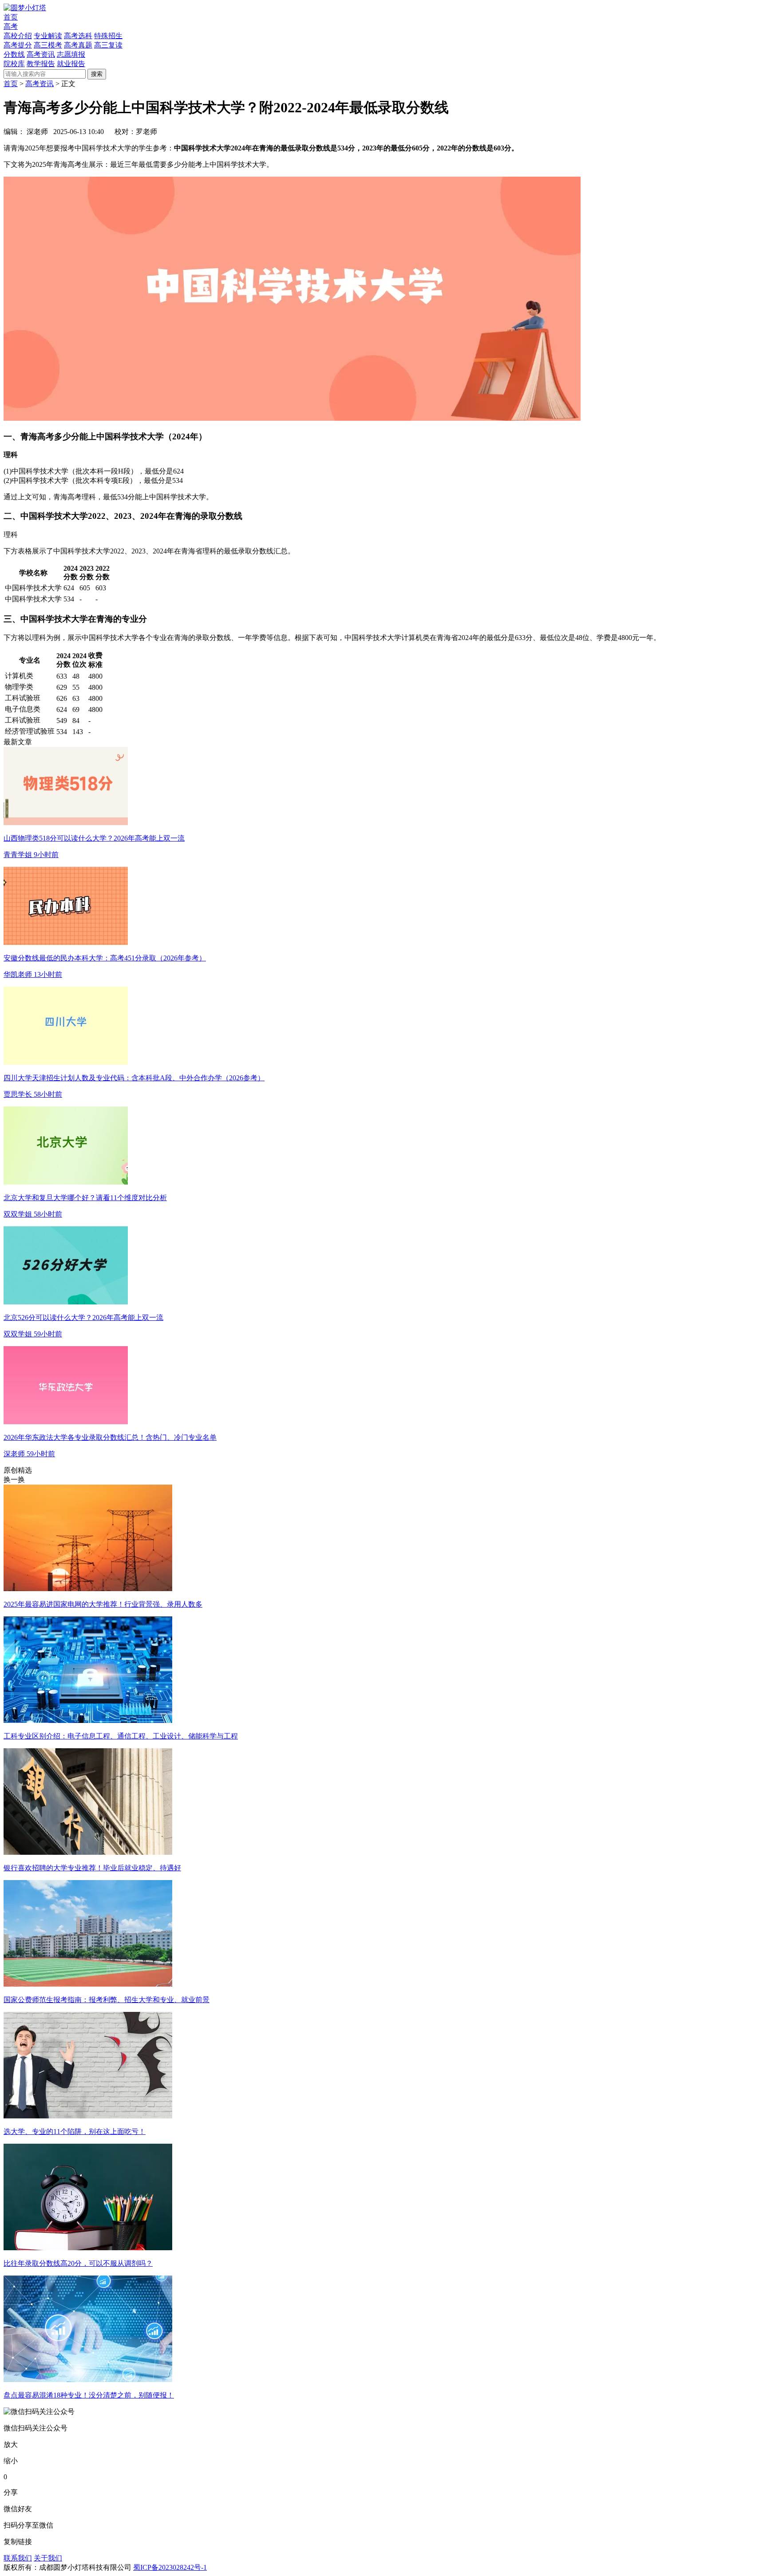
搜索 (97, 74)
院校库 (14, 64)
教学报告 (41, 64)
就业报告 (71, 64)
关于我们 (48, 2558)
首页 (11, 17)
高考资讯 (40, 84)
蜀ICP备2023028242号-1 (170, 2567)
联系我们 (18, 2558)
